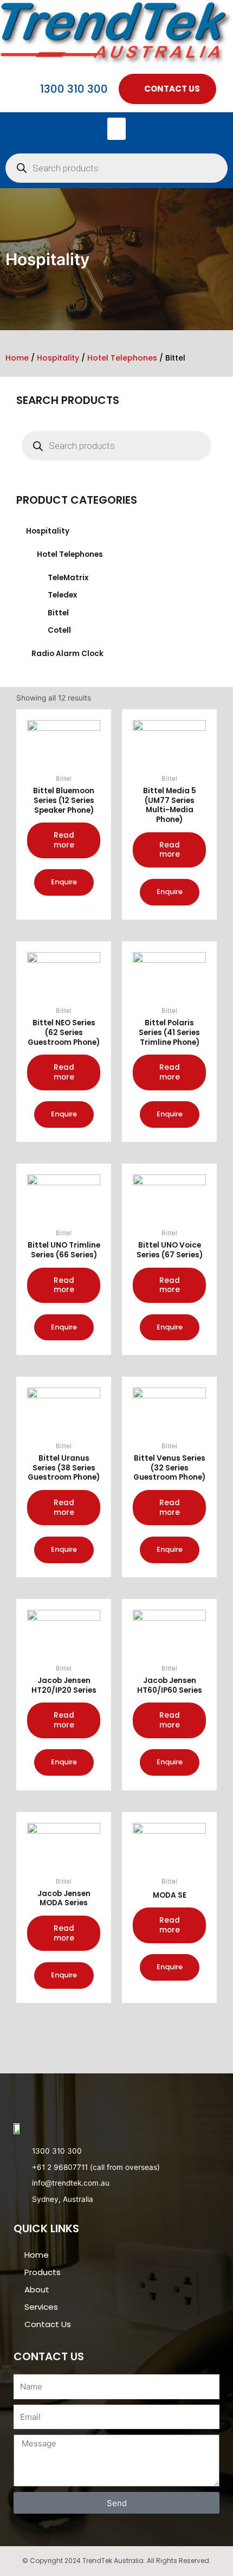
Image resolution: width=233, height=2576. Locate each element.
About (37, 2289)
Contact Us (48, 2324)
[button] (117, 129)
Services (41, 2307)
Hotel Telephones (122, 358)
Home (17, 358)
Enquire (64, 882)
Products (43, 2272)
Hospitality (58, 358)
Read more (64, 840)
